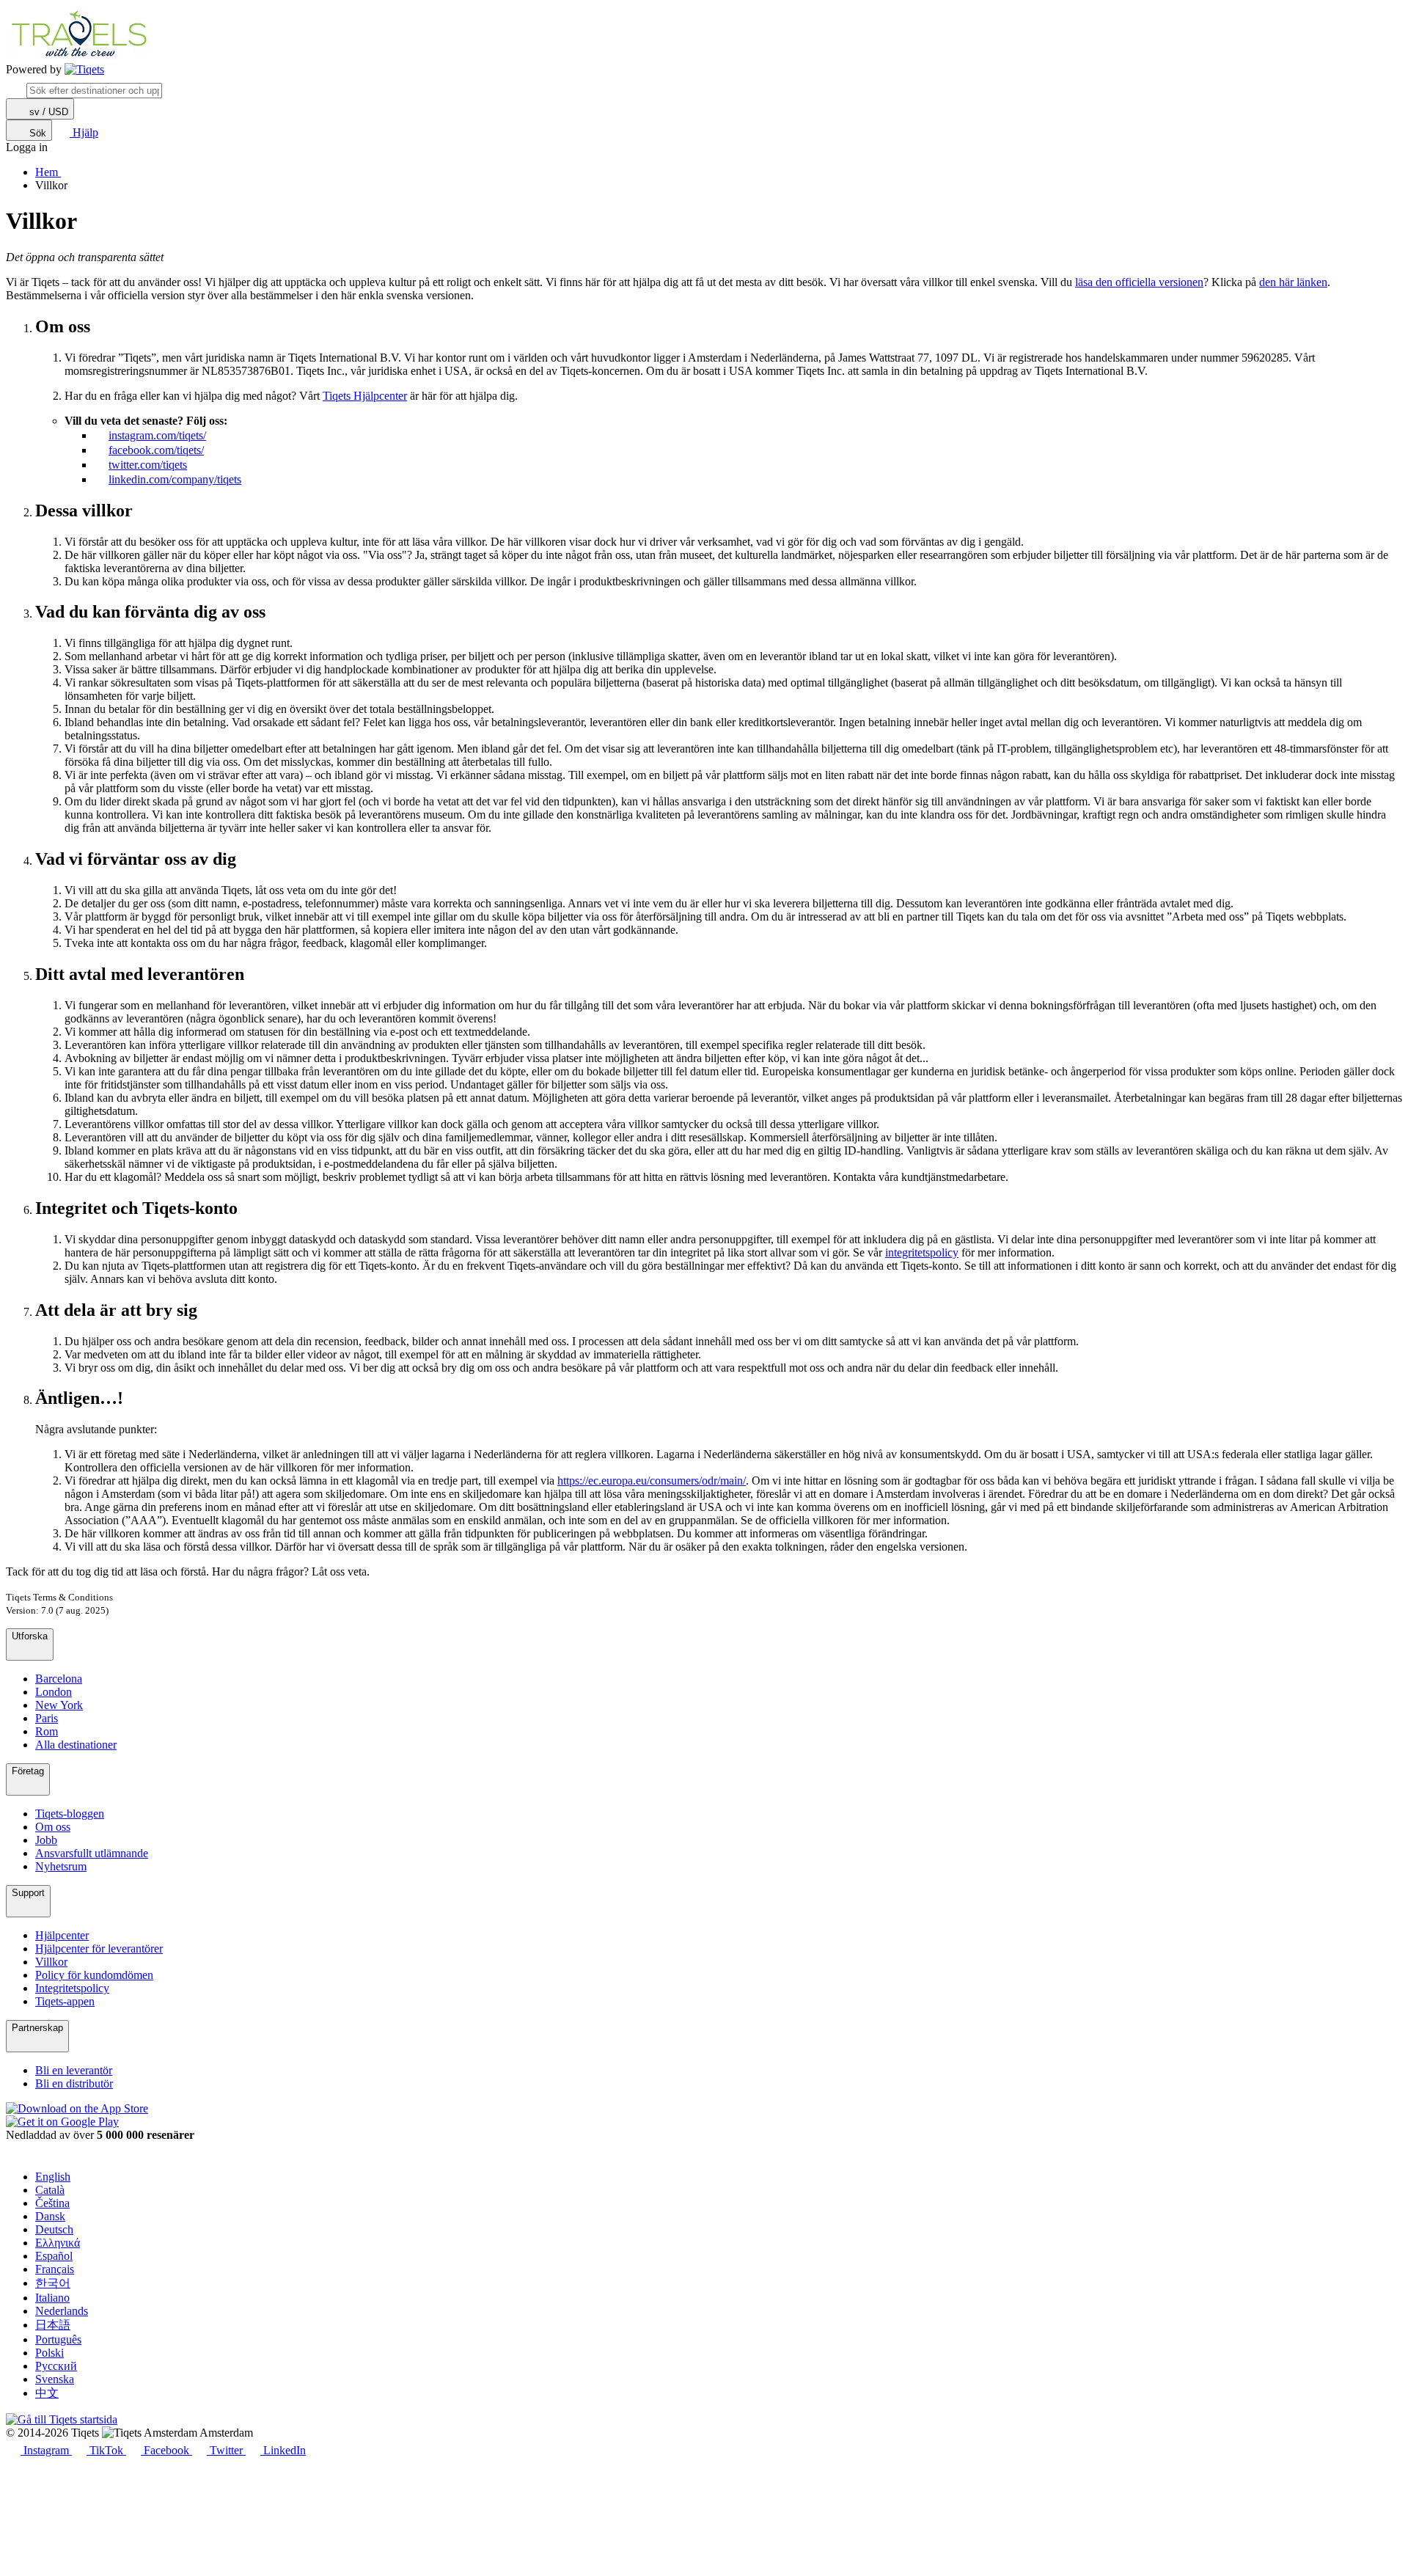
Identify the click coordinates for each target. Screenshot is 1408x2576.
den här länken (1293, 282)
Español (54, 2256)
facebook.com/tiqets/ (156, 450)
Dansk (50, 2216)
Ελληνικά (58, 2243)
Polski (49, 2353)
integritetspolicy (922, 1252)
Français (55, 2269)
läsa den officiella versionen (1139, 282)
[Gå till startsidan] (84, 70)
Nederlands (62, 2311)
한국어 (53, 2283)
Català (50, 2190)
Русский (56, 2366)
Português (58, 2339)
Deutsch (54, 2229)
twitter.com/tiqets (148, 465)
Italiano (52, 2298)
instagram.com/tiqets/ (157, 435)
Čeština (52, 2203)
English (53, 2177)
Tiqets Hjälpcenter (365, 396)
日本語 (53, 2325)
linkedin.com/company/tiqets (175, 479)
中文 (47, 2393)
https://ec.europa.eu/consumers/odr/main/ (652, 1481)
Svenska (55, 2379)
